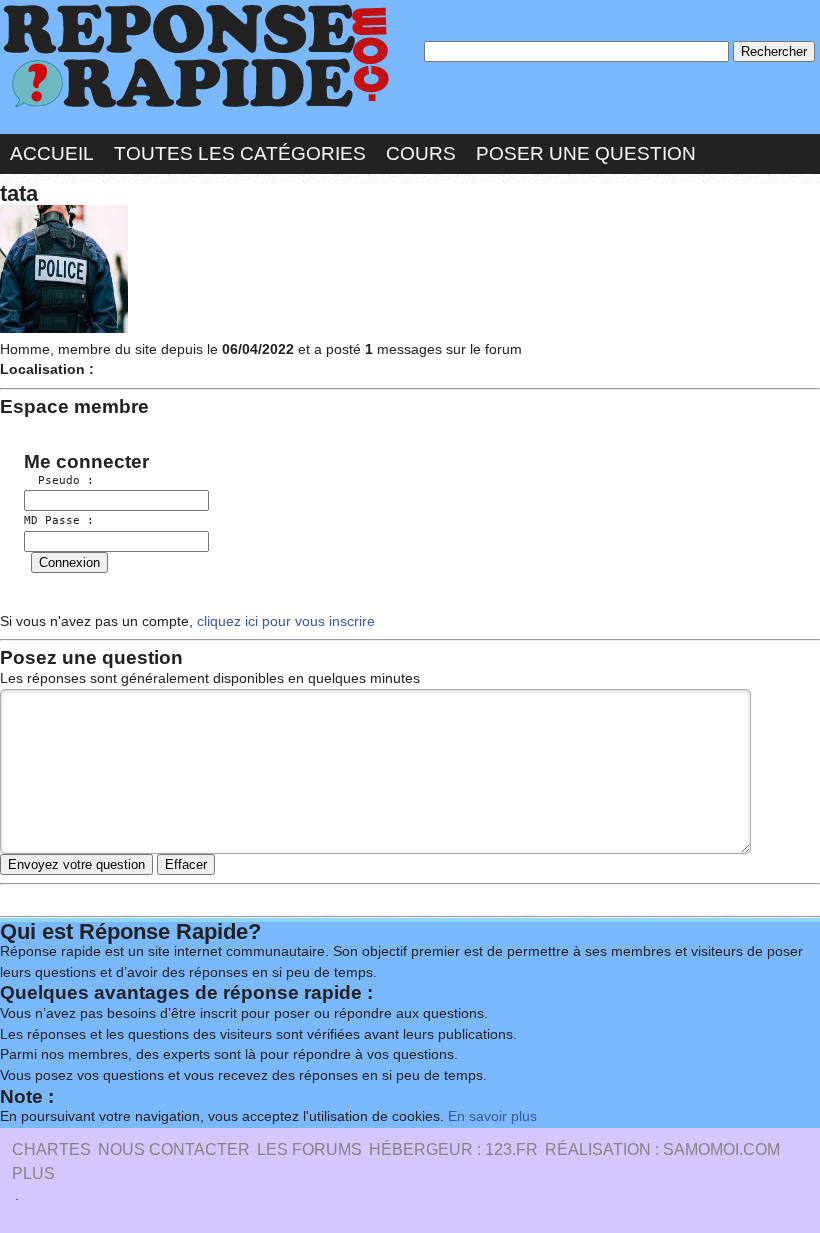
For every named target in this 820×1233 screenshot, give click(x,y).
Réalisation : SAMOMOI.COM (662, 1149)
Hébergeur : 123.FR (453, 1149)
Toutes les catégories (240, 153)
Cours (421, 153)
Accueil (52, 153)
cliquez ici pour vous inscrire (284, 621)
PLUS (33, 1173)
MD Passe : (59, 520)
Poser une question (586, 153)
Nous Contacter (174, 1149)
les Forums (309, 1149)
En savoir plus (492, 1116)
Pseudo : (59, 480)
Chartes (51, 1149)
